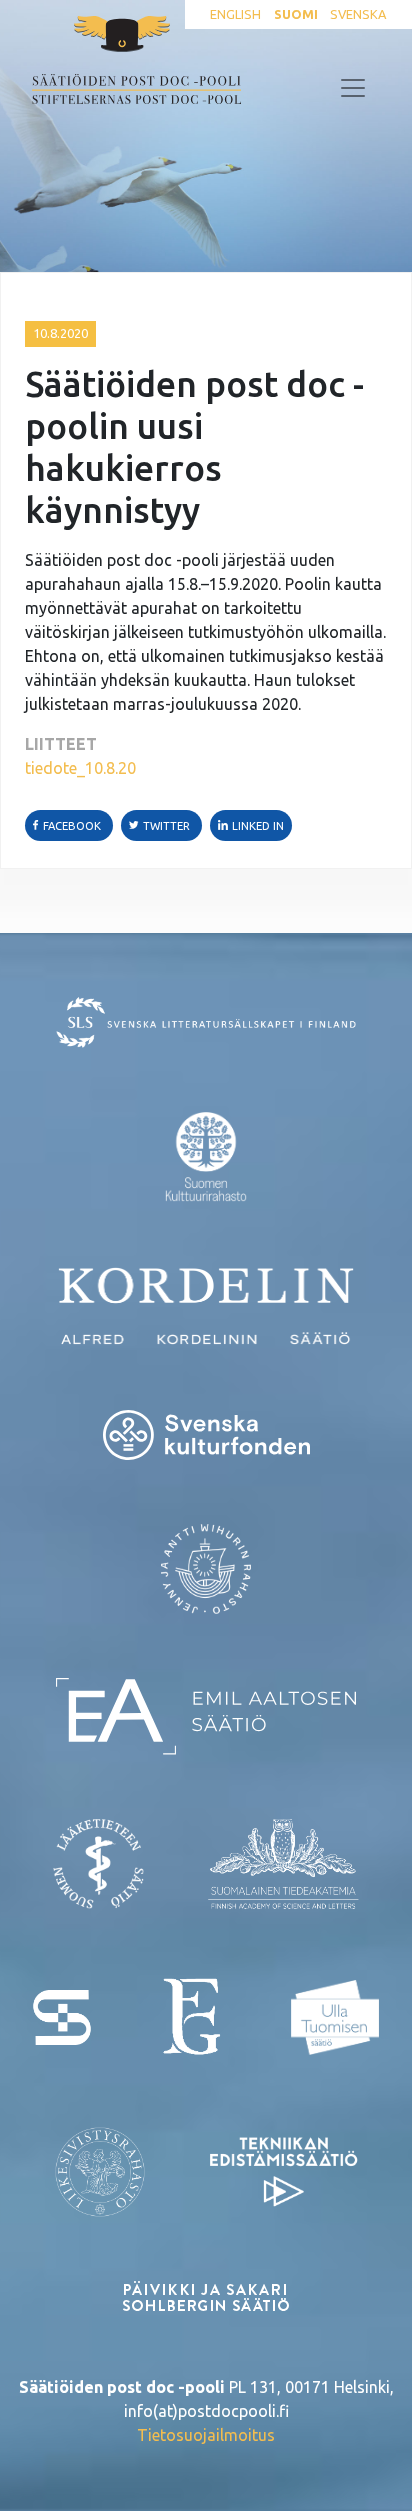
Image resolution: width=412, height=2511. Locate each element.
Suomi (296, 14)
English (235, 14)
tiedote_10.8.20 (80, 768)
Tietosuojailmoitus (206, 2435)
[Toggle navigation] (353, 88)
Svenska (358, 14)
